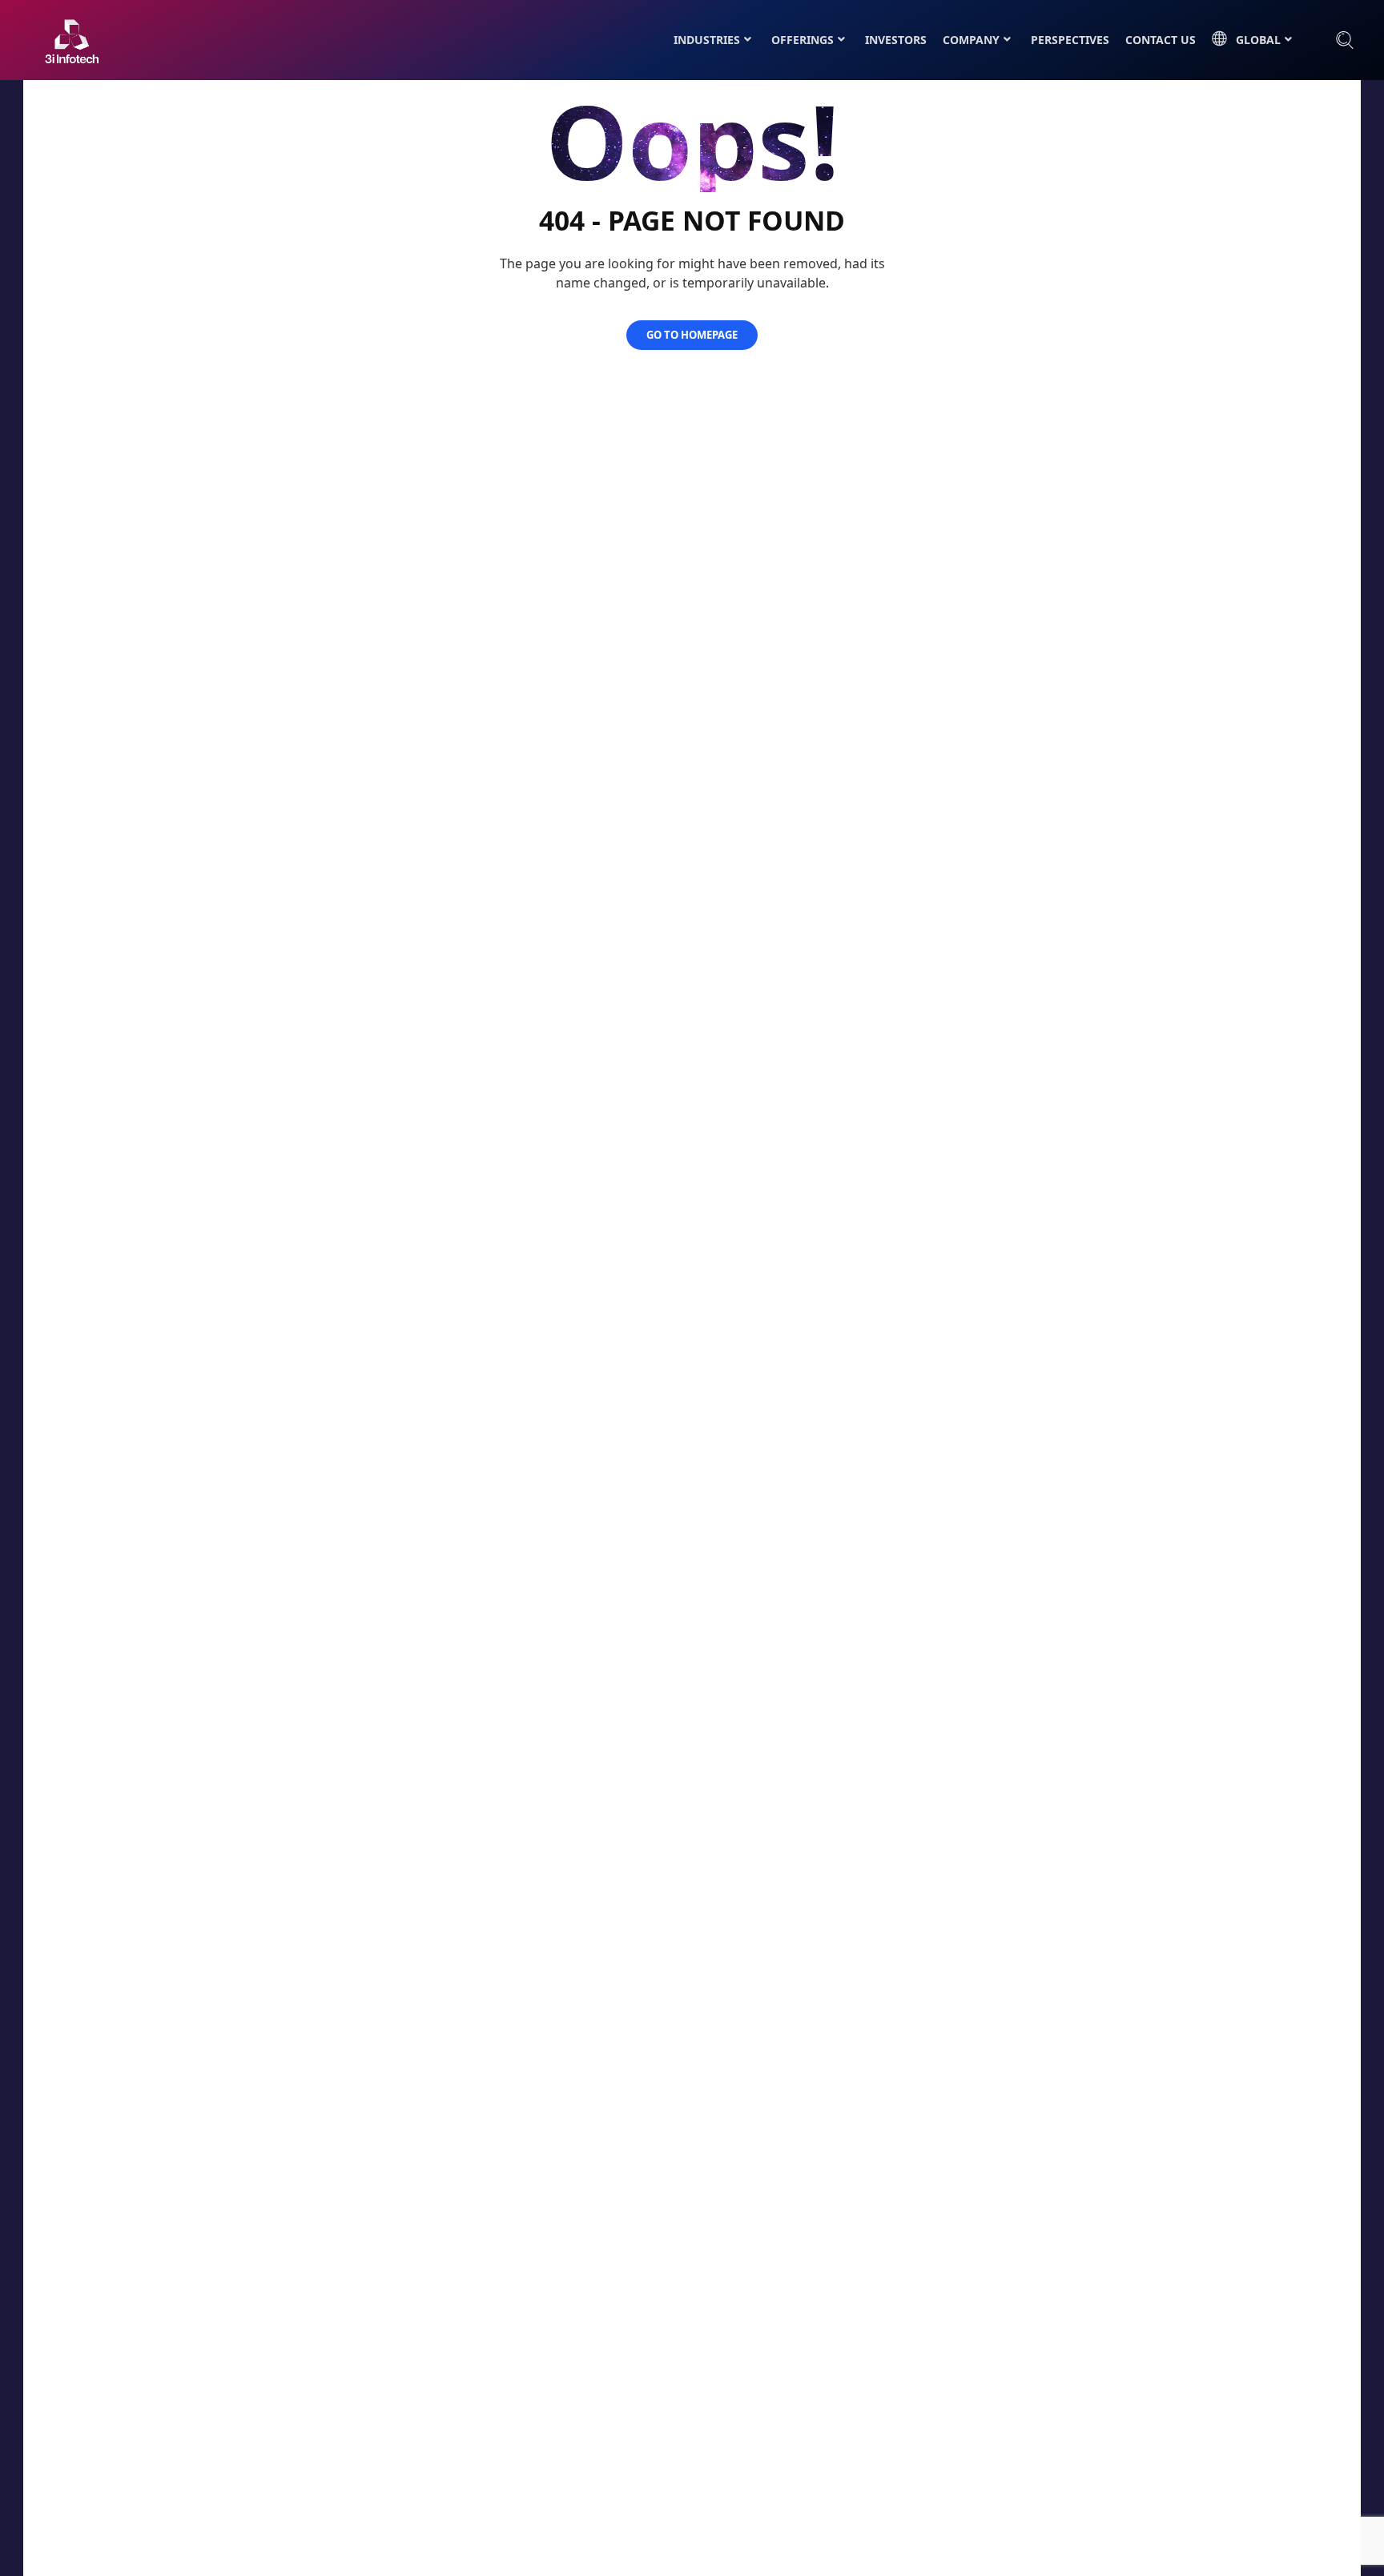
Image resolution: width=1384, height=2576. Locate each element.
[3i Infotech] (72, 41)
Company (971, 40)
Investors (896, 40)
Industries (707, 40)
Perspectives (1070, 40)
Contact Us (1161, 40)
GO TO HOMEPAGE (692, 335)
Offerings (803, 40)
